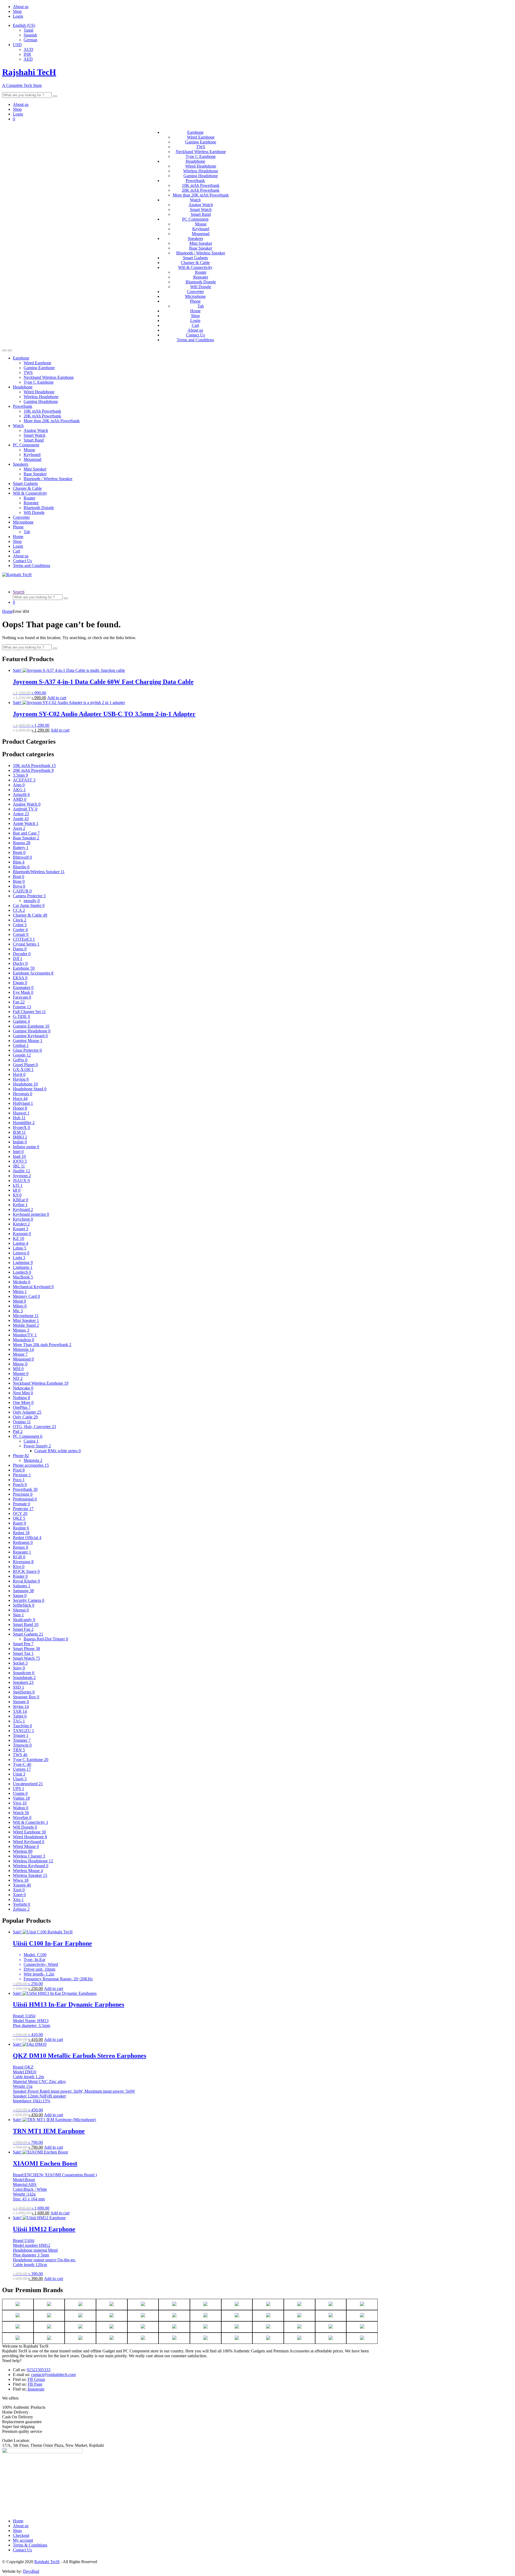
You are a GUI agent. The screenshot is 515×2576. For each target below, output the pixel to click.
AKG (19, 790)
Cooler (20, 930)
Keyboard (201, 229)
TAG (19, 1721)
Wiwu (21, 1880)
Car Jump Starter (29, 905)
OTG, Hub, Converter (34, 1427)
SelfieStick (24, 1605)
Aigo (19, 785)
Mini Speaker (201, 243)
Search (19, 592)
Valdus (21, 1798)
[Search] (55, 96)
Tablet (20, 1716)
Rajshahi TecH (47, 2562)
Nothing (21, 1398)
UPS (19, 1789)
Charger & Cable (195, 263)
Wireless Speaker (30, 1875)
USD (17, 45)
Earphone (195, 132)
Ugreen (22, 1769)
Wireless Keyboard (31, 1866)
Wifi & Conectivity (31, 1822)
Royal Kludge (26, 1581)
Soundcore (24, 1673)
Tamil (28, 30)
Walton (21, 1808)
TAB (20, 1711)
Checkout (21, 2535)
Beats (19, 852)
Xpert (19, 1895)
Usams (20, 1793)
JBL (19, 1166)
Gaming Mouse (28, 1041)
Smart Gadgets (195, 258)
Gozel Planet (25, 1065)
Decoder (22, 954)
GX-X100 (23, 1070)
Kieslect (21, 1224)
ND (18, 1378)
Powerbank (195, 181)
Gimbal (21, 1045)
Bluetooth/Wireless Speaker (39, 872)
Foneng (22, 1007)
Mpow (20, 1364)
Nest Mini (23, 1393)
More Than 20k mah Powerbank (42, 1345)
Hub (19, 1118)
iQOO (20, 1161)
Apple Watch (26, 823)
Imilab (20, 1142)
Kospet (21, 1229)
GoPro (20, 1060)
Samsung (23, 1591)
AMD (20, 799)
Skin (18, 1615)
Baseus (22, 843)
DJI (18, 959)
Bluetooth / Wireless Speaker (201, 253)
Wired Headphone (201, 166)
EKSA (20, 978)
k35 (18, 1185)
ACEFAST (24, 780)
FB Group (36, 2379)
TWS (201, 147)
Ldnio (20, 1248)
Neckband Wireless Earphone (201, 152)
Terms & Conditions (30, 2545)
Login (18, 16)
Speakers (195, 238)
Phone (195, 301)
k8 (17, 1190)
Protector (23, 1509)
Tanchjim (22, 1726)
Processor (23, 1494)
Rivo (19, 1567)
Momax (21, 1330)
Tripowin (22, 1745)
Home (195, 311)
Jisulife (21, 1171)
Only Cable (25, 1417)
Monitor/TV (25, 1335)
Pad (18, 1431)
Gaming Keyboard (30, 1036)
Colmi (20, 925)
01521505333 (39, 2370)
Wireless (23, 1851)
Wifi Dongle (201, 287)
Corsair (21, 934)
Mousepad (201, 234)
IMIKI (20, 1137)
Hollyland (23, 1103)
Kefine (20, 1205)
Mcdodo (22, 1282)
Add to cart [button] (57, 698)
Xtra (18, 1899)
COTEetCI (24, 939)
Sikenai (21, 1610)
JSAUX (21, 1180)
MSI (18, 1369)
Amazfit (21, 794)
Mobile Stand (26, 1325)
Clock (20, 920)
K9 (17, 1195)
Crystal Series (26, 944)
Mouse (201, 224)
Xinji (19, 1890)
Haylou (21, 1079)
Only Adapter (27, 1412)
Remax (21, 1547)
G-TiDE (21, 1016)
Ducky (20, 963)
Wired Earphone (201, 137)
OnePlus (22, 1407)
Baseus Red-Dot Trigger (46, 1639)
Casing (31, 1441)
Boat (19, 876)
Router (201, 272)
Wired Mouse (26, 1846)
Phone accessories (31, 1465)
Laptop (21, 1243)
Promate (21, 1504)
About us (21, 7)
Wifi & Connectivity (195, 267)
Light (19, 1258)
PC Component (195, 219)
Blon (19, 862)
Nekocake (23, 1388)
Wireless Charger (29, 1856)
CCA (19, 910)
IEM (19, 1132)
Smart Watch (201, 210)
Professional (25, 1499)
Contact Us (195, 335)
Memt (19, 1301)
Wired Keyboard (29, 1842)
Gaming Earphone (201, 142)
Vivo (20, 1803)
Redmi (21, 1533)
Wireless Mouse (28, 1871)
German (30, 40)
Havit (19, 1074)
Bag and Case (26, 833)
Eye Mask (23, 992)
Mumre (21, 1374)
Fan (19, 1002)
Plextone (22, 1475)
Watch (195, 200)
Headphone (195, 161)
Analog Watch (201, 205)
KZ (19, 1238)
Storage (21, 1702)
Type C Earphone (201, 156)
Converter (195, 292)
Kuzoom (22, 1234)
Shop (17, 11)
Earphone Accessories (33, 973)
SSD (19, 1687)
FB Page (35, 2384)
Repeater (201, 277)
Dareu (20, 949)
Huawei (21, 1113)
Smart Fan (23, 1629)
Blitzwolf (22, 857)
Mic (18, 1311)
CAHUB (22, 891)
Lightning (23, 1263)
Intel (18, 1152)
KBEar (21, 1200)
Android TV (25, 809)
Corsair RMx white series (58, 1451)
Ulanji (20, 1779)
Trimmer (22, 1740)
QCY (20, 1513)
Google (22, 1055)
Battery (21, 848)
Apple (21, 819)
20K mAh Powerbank (201, 190)
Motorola (23, 1349)
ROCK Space (26, 1571)
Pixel (19, 1470)
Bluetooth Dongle (201, 282)
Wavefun (22, 1817)
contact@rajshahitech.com (53, 2375)
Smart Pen (23, 1644)
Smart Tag (23, 1653)
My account (23, 2540)
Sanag (20, 1595)
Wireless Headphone (201, 171)
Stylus (21, 1706)
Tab (201, 306)
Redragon (23, 1542)
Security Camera (29, 1600)
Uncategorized (28, 1784)
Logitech (22, 1272)
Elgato (20, 983)
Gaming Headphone (201, 176)
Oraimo (22, 1422)
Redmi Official (27, 1538)
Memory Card (26, 1296)
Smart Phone (26, 1649)
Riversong (23, 1562)
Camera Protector (29, 896)
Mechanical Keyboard (33, 1287)
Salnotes (22, 1586)
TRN (19, 1750)
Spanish (30, 35)
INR (27, 54)
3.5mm (20, 775)
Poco (19, 1480)
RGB (19, 1557)
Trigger (21, 1735)
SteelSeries (24, 1692)
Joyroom (22, 1176)
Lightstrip (23, 1267)
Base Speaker (201, 248)
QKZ (19, 1518)
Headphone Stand (30, 1089)
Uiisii (19, 1774)
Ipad (19, 1156)
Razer (19, 1523)
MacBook (23, 1277)
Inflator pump (26, 1147)
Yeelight (21, 1904)
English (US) (24, 25)
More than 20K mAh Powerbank (201, 195)
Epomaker (23, 987)
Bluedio (21, 867)
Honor (20, 1108)
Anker (21, 814)
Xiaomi (22, 1885)
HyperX (21, 1127)
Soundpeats (24, 1678)
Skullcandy (24, 1620)
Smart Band (201, 214)
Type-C (22, 1764)
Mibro (20, 1306)
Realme (21, 1528)
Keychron (23, 1219)
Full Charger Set (29, 1012)
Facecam (22, 997)
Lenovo (21, 1253)
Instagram (35, 2389)
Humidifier (24, 1123)
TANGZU (23, 1731)
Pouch (20, 1485)
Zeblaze (21, 1909)
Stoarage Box (26, 1697)
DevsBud (31, 2571)
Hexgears (23, 1094)
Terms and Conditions (195, 340)
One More (23, 1402)
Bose (19, 881)
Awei (19, 828)
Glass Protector (27, 1050)
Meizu (20, 1291)
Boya (19, 886)
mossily (32, 901)
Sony (19, 1668)
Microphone (195, 296)
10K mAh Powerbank (201, 185)
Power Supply (37, 1446)
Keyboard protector (31, 1214)
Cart (195, 325)
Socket (20, 1663)
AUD (28, 49)
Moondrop (23, 1340)
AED (28, 59)
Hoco (20, 1098)
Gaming (21, 1021)
